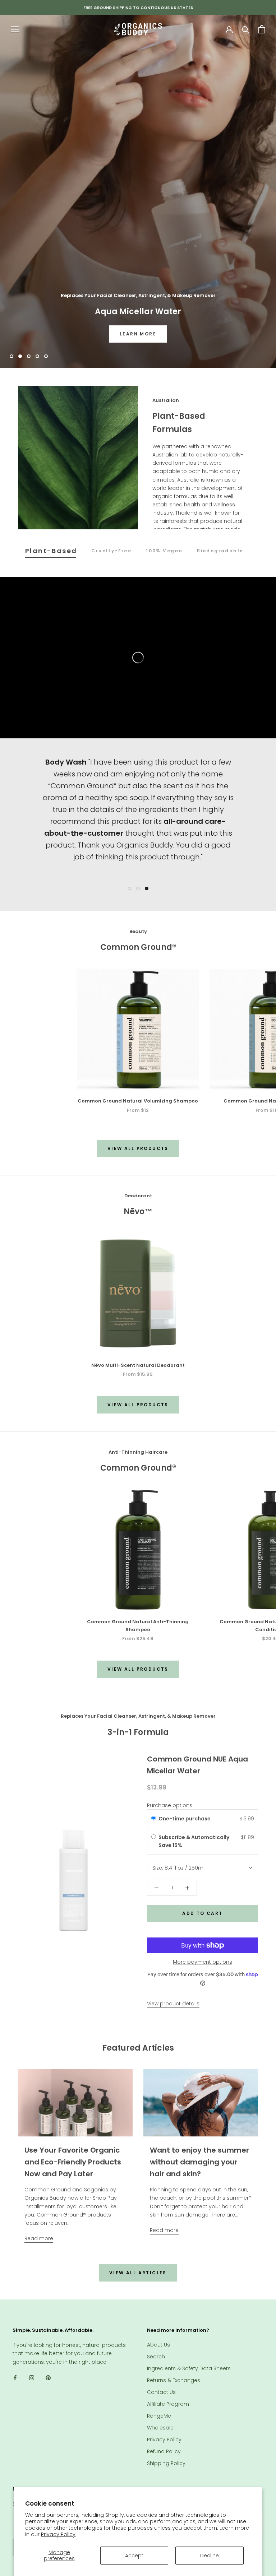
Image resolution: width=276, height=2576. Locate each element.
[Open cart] (262, 29)
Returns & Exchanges (174, 2380)
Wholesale (160, 2428)
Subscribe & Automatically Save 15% (194, 1841)
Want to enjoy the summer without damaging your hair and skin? (199, 2162)
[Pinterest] (48, 2378)
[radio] (154, 1819)
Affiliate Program (168, 2404)
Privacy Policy (58, 2534)
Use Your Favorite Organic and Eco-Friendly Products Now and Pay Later (73, 2162)
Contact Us (161, 2392)
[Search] (246, 29)
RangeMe (159, 2416)
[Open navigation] (15, 29)
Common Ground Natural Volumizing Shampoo (138, 1101)
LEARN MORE (138, 334)
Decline (210, 2556)
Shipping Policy (166, 2463)
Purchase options (170, 1805)
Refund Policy (164, 2451)
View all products (138, 1148)
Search (156, 2357)
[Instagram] (32, 2378)
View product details (173, 2004)
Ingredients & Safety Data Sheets (189, 2368)
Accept (134, 2556)
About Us (158, 2345)
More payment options (203, 1962)
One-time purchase (185, 1819)
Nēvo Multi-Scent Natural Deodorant (138, 1365)
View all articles (138, 2273)
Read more (39, 2238)
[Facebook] (15, 2378)
